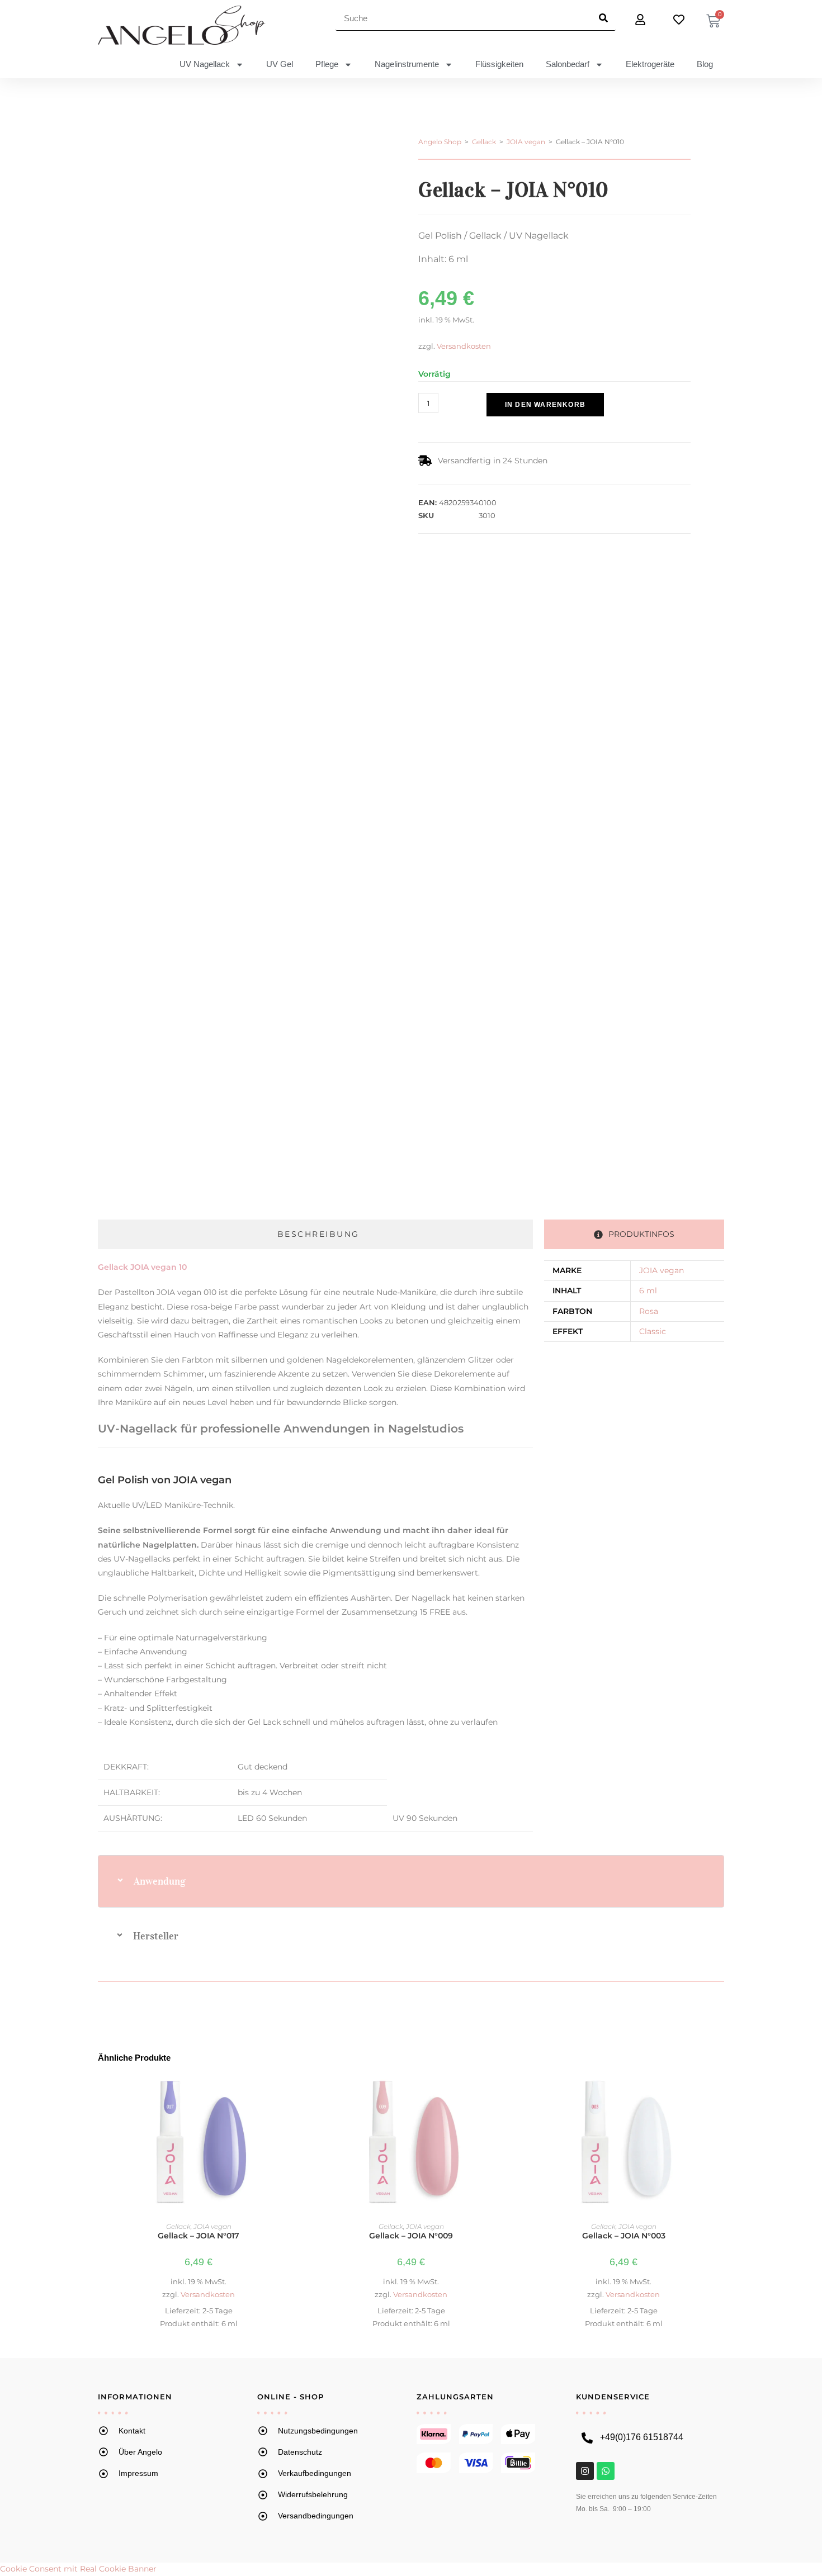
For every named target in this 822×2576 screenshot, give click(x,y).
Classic (653, 1331)
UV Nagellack (205, 64)
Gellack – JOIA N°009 (411, 2236)
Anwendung (160, 1881)
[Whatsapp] (606, 2471)
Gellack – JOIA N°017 (199, 2236)
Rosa (649, 1311)
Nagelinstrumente (407, 64)
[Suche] (603, 18)
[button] (474, 423)
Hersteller (156, 1936)
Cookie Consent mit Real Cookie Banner (78, 2569)
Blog (705, 64)
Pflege (327, 64)
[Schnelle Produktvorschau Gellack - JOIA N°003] (718, 2092)
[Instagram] (585, 2471)
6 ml (648, 1291)
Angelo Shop (440, 142)
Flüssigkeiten (499, 64)
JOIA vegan (526, 142)
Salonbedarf (568, 64)
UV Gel (280, 64)
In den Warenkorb (545, 405)
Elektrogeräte (650, 64)
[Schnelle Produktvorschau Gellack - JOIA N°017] (293, 2092)
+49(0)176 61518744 (642, 2437)
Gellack (484, 142)
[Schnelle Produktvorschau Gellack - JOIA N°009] (506, 2092)
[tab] (315, 1234)
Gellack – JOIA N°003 (624, 2236)
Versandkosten (464, 346)
